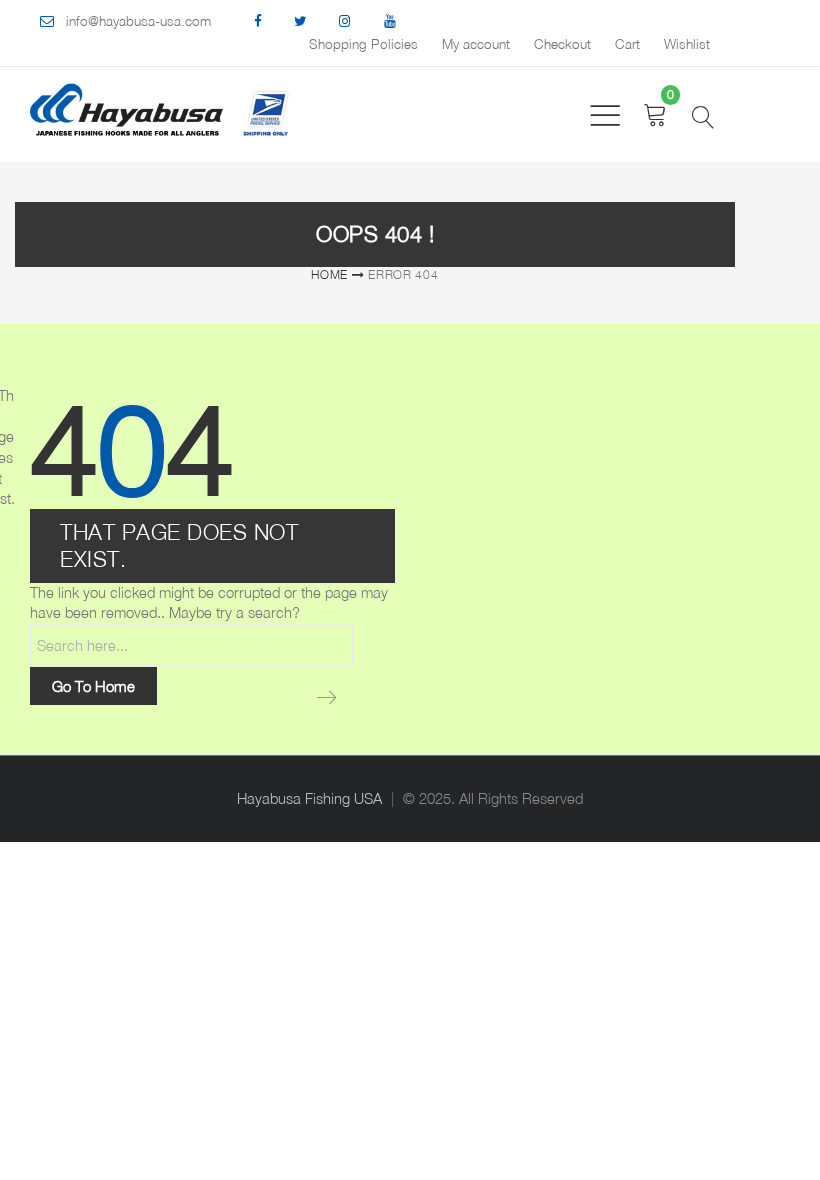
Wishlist (687, 44)
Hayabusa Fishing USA (309, 798)
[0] (655, 114)
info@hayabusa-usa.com (138, 21)
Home (329, 274)
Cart (627, 44)
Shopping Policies (363, 44)
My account (476, 44)
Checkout (562, 44)
